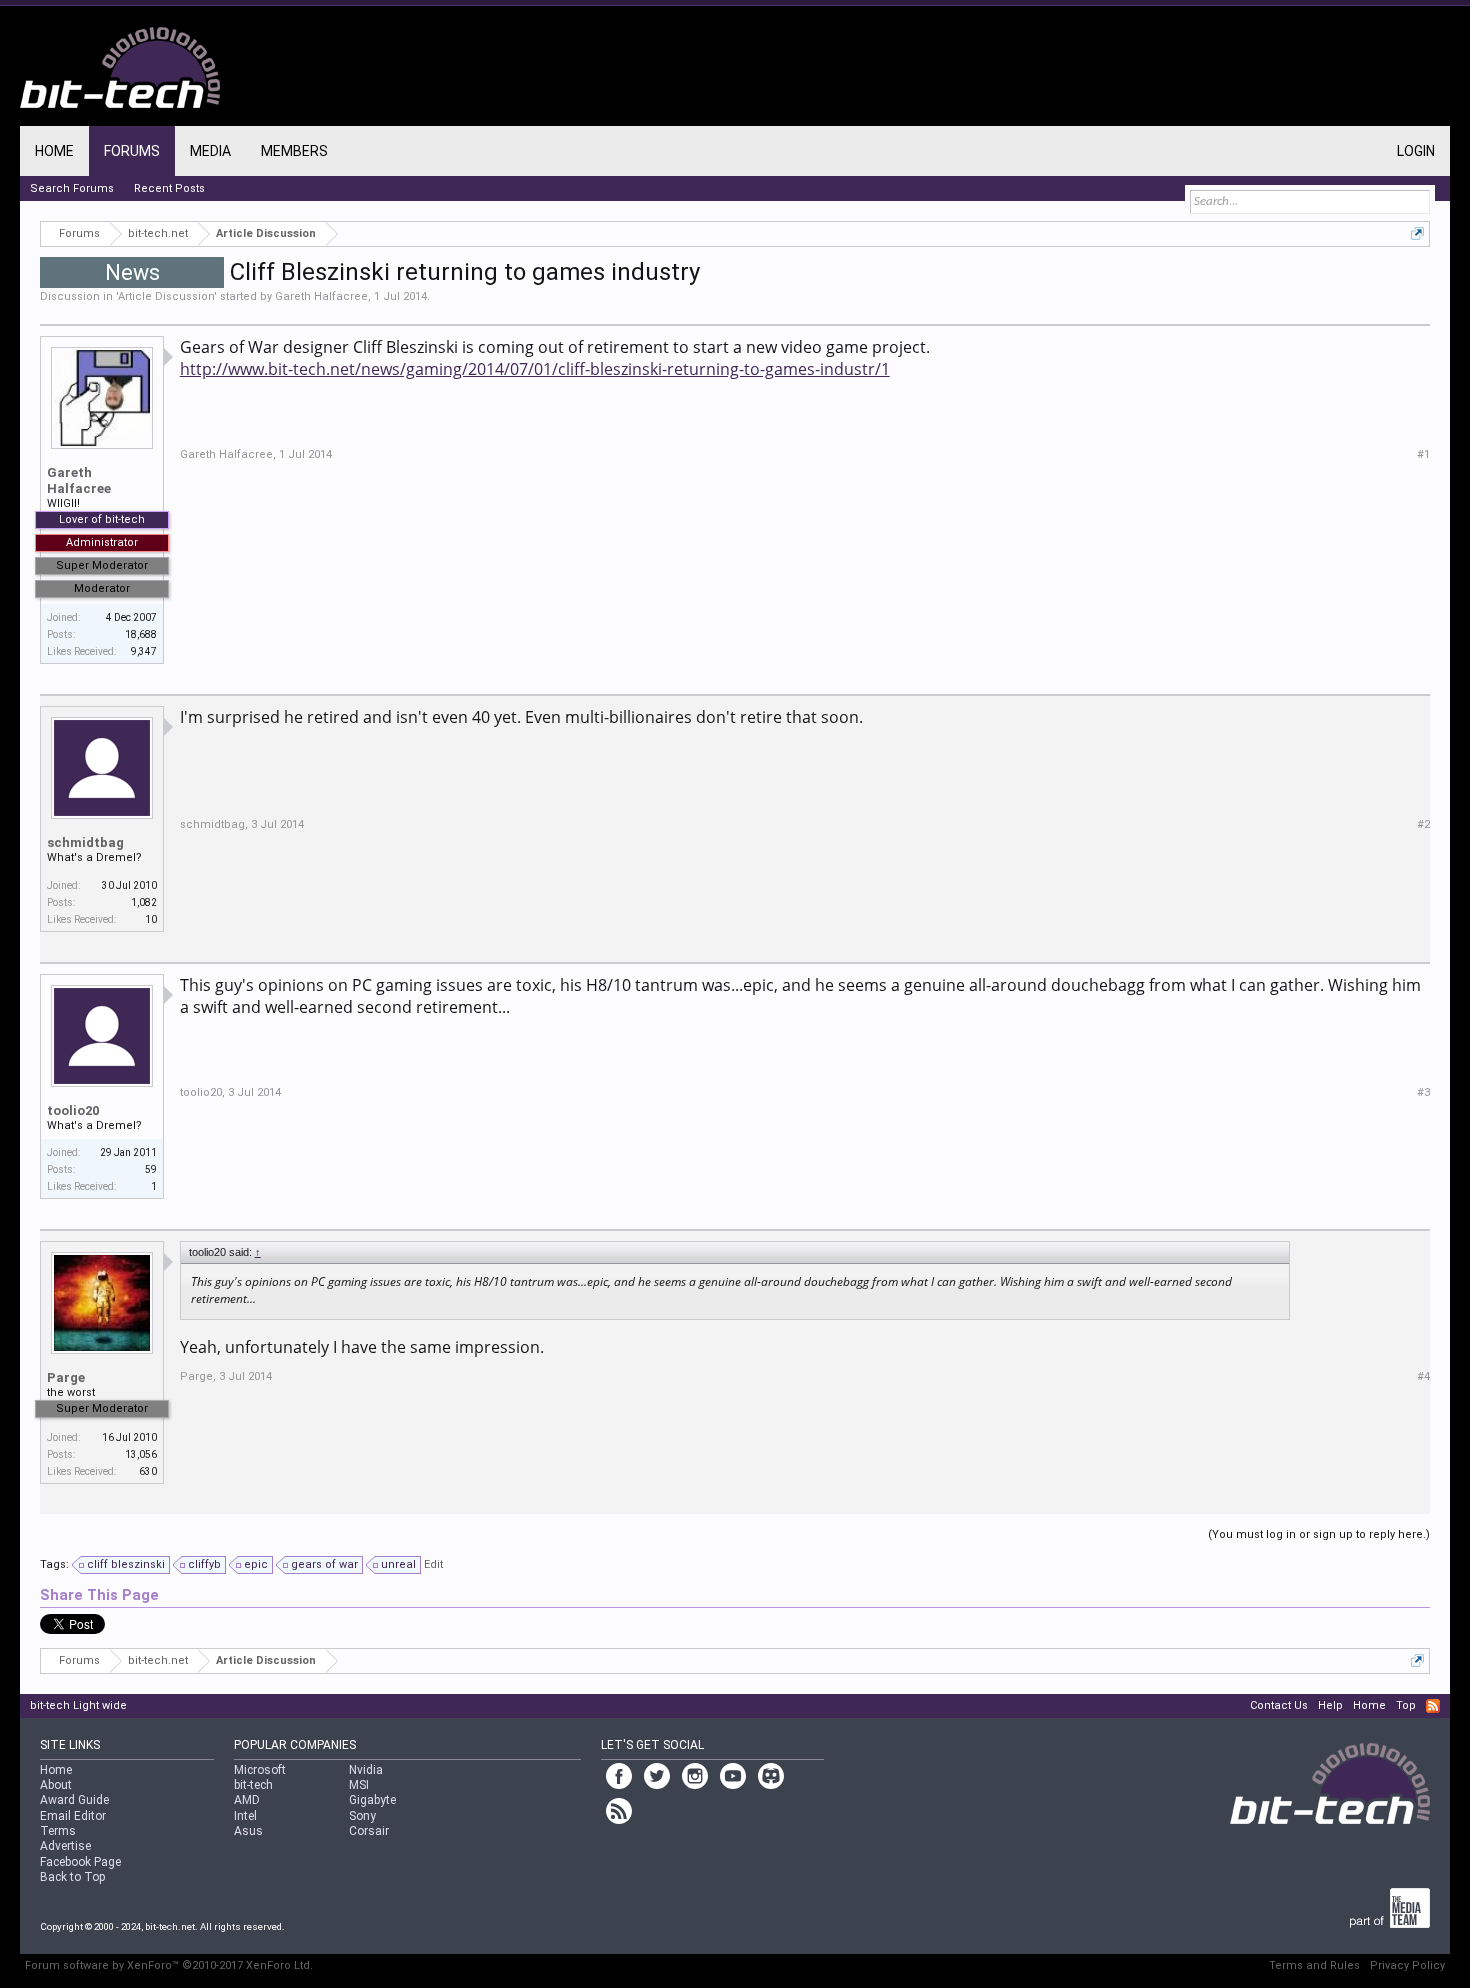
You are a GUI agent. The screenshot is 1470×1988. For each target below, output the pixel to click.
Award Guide (74, 1800)
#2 (1423, 824)
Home (54, 151)
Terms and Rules (1314, 1965)
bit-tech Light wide (78, 1705)
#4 (1423, 1376)
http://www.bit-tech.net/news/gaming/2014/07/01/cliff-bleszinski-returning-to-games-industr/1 (535, 369)
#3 (1423, 1092)
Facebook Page (80, 1862)
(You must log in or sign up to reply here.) (1319, 1534)
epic (256, 1564)
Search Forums (72, 188)
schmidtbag (85, 842)
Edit (433, 1564)
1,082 (144, 902)
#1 (1423, 454)
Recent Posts (169, 188)
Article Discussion (166, 296)
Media (210, 151)
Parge (66, 1377)
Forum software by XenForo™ (169, 1965)
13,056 (141, 1454)
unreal (398, 1564)
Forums (132, 151)
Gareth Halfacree (321, 296)
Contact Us (1279, 1705)
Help (1330, 1705)
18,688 (141, 634)
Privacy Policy (1407, 1965)
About (56, 1785)
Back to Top (72, 1877)
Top (1406, 1705)
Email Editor (73, 1816)
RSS (1433, 1706)
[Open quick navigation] (1417, 233)
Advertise (65, 1846)
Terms (58, 1831)
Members (294, 151)
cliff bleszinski (126, 1564)
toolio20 (73, 1110)
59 (151, 1169)
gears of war (324, 1564)
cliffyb (204, 1564)
